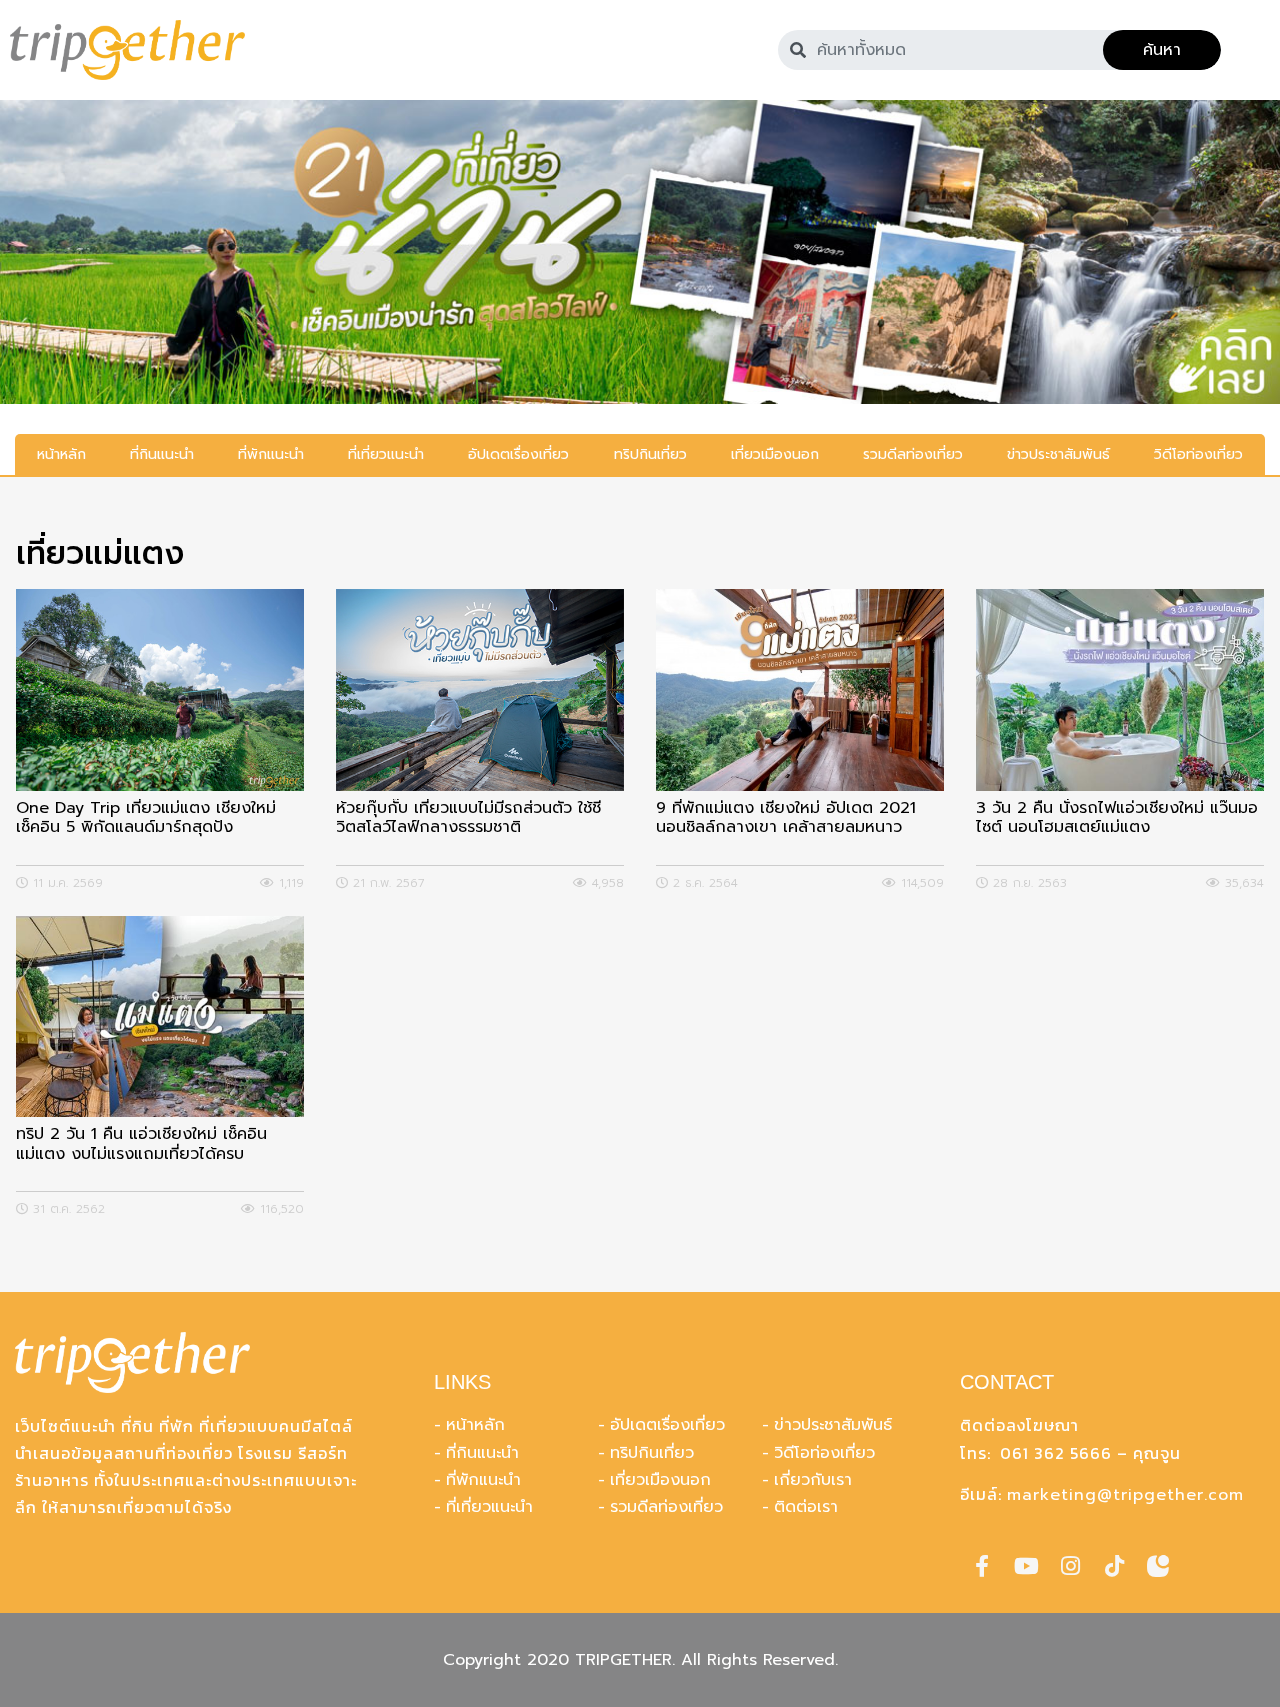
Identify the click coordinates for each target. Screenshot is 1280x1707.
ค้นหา (1162, 50)
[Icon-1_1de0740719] (1158, 1566)
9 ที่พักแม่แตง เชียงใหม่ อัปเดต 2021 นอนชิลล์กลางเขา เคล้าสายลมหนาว (786, 819)
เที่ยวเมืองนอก (660, 1480)
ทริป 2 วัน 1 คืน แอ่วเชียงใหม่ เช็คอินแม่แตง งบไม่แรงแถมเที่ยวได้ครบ (141, 1145)
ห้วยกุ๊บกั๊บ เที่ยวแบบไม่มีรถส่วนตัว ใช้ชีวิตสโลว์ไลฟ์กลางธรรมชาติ (468, 819)
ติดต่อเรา (806, 1507)
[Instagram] (1070, 1566)
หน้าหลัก (475, 1425)
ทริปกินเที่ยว (652, 1453)
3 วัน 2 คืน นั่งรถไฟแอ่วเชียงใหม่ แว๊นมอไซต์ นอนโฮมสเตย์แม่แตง (1117, 819)
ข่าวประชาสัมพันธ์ (833, 1425)
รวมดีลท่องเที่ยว (666, 1507)
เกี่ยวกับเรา (813, 1480)
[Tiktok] (1114, 1566)
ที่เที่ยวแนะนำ (489, 1507)
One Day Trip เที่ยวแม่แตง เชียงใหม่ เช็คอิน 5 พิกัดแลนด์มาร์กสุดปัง (146, 819)
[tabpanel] (640, 252)
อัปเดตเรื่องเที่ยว (667, 1425)
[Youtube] (1026, 1566)
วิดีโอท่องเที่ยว (824, 1453)
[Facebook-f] (982, 1566)
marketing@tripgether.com (1125, 1495)
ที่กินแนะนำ (482, 1453)
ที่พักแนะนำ (483, 1480)
